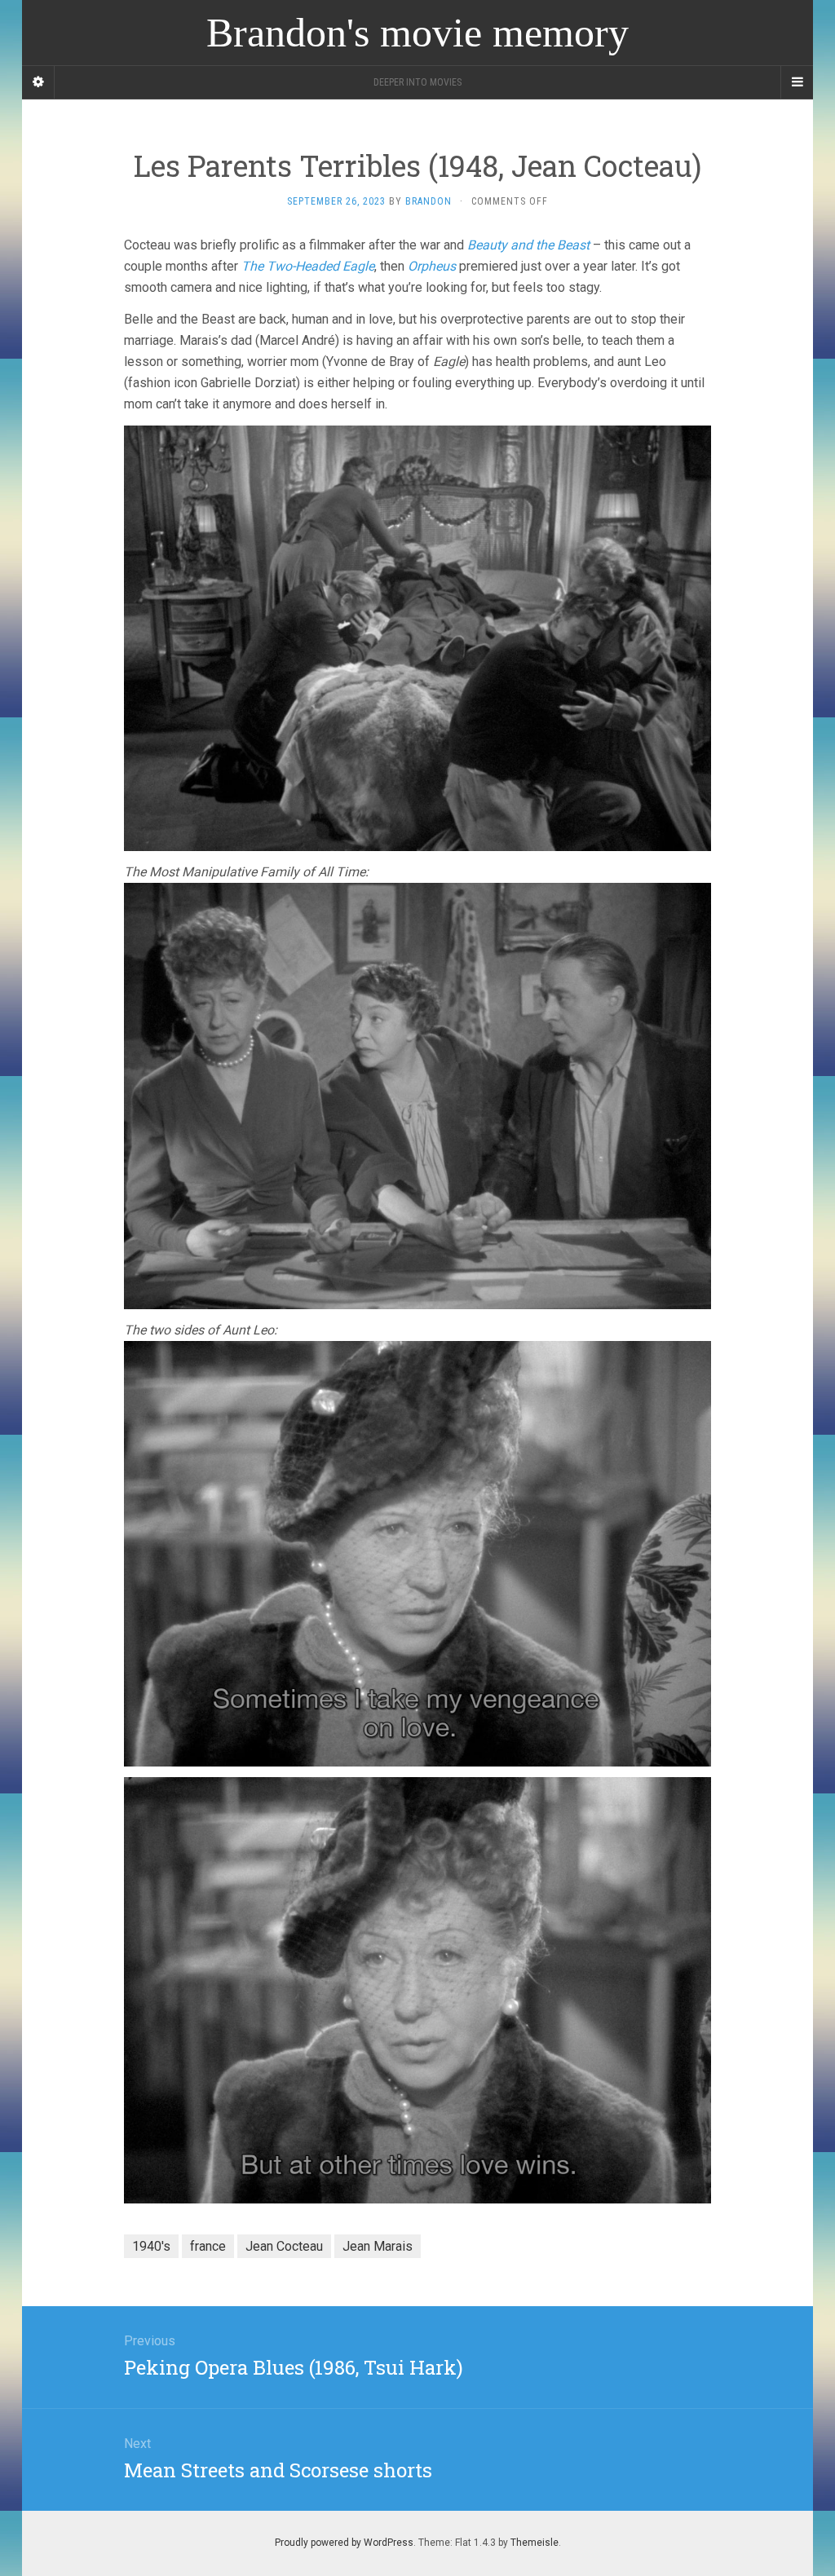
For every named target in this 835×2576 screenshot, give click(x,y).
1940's (151, 2246)
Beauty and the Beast (528, 245)
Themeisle (535, 2543)
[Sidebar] (38, 82)
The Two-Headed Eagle (308, 266)
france (208, 2246)
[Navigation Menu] (797, 82)
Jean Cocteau (284, 2246)
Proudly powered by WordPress (344, 2543)
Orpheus (432, 266)
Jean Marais (378, 2246)
